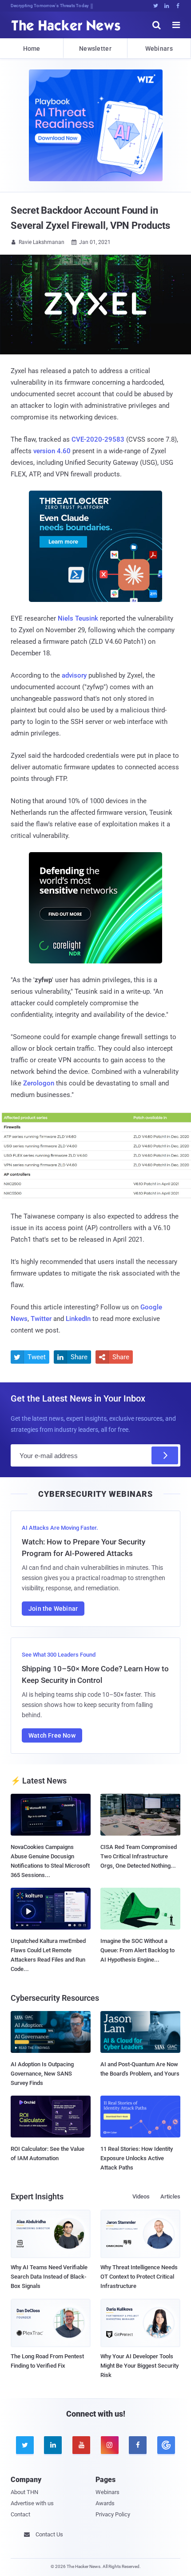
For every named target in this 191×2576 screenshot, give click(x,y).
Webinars (159, 49)
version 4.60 (52, 451)
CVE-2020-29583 (98, 439)
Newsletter (95, 49)
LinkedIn (78, 1319)
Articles (170, 2196)
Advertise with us (32, 2503)
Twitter (41, 1319)
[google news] (166, 2445)
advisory (74, 675)
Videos (141, 2196)
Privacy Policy (113, 2514)
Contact (20, 2514)
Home (32, 49)
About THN (24, 2492)
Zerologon (39, 1083)
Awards (105, 2503)
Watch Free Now (52, 1735)
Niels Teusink (78, 618)
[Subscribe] (165, 1455)
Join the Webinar (53, 1609)
